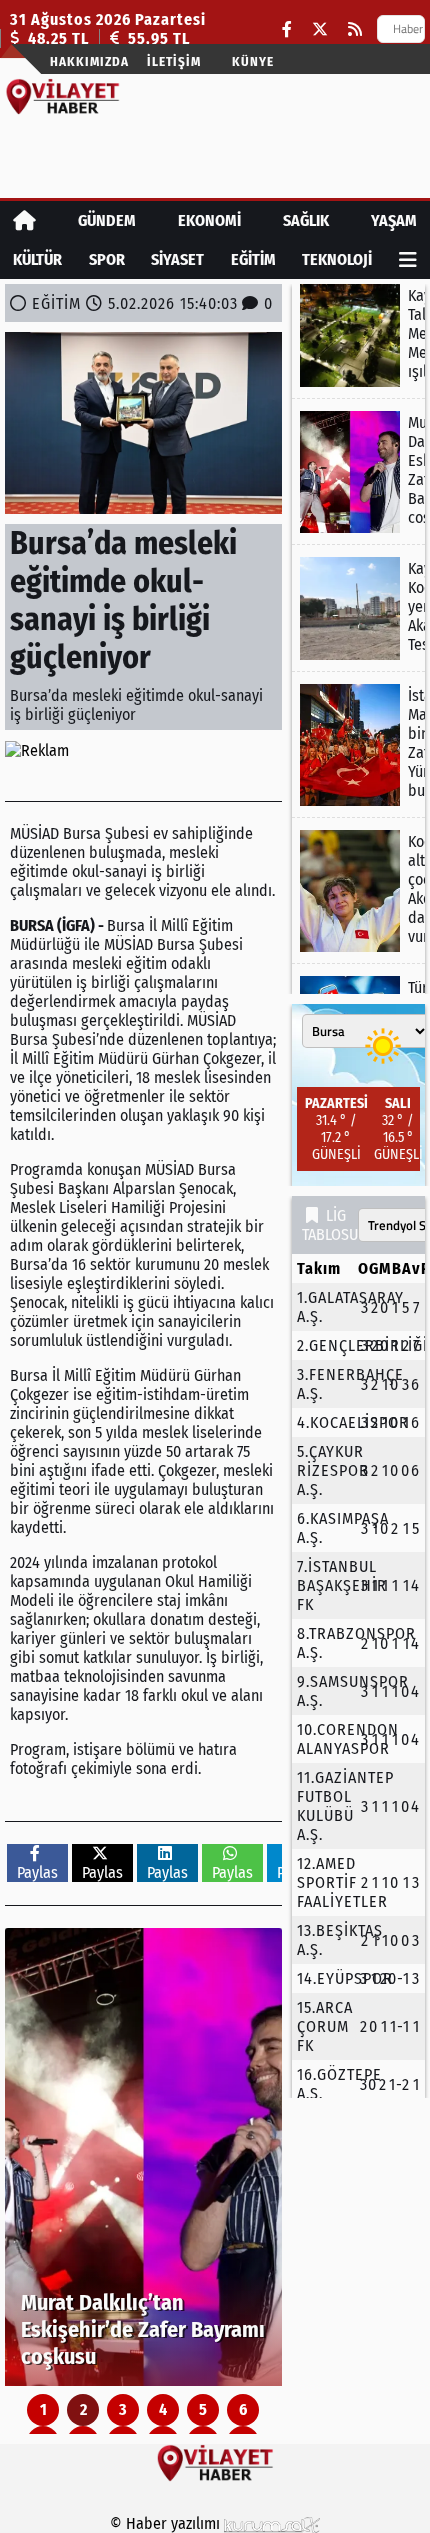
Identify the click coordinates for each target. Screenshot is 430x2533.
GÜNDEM (107, 220)
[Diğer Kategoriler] (408, 259)
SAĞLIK (306, 220)
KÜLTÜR (37, 259)
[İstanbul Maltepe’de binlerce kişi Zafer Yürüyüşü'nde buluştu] (358, 745)
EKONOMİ (209, 220)
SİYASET (177, 259)
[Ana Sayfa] (24, 220)
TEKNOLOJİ (337, 259)
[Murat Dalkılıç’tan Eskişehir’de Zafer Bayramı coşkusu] (143, 2157)
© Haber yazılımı (167, 2523)
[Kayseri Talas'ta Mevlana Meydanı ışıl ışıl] (358, 335)
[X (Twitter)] (320, 29)
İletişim (174, 61)
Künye (253, 61)
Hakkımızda (89, 61)
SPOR (107, 259)
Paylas (37, 1872)
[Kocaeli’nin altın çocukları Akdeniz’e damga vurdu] (358, 891)
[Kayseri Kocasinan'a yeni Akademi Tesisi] (358, 608)
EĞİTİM (253, 259)
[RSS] (355, 29)
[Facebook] (287, 29)
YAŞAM (394, 220)
